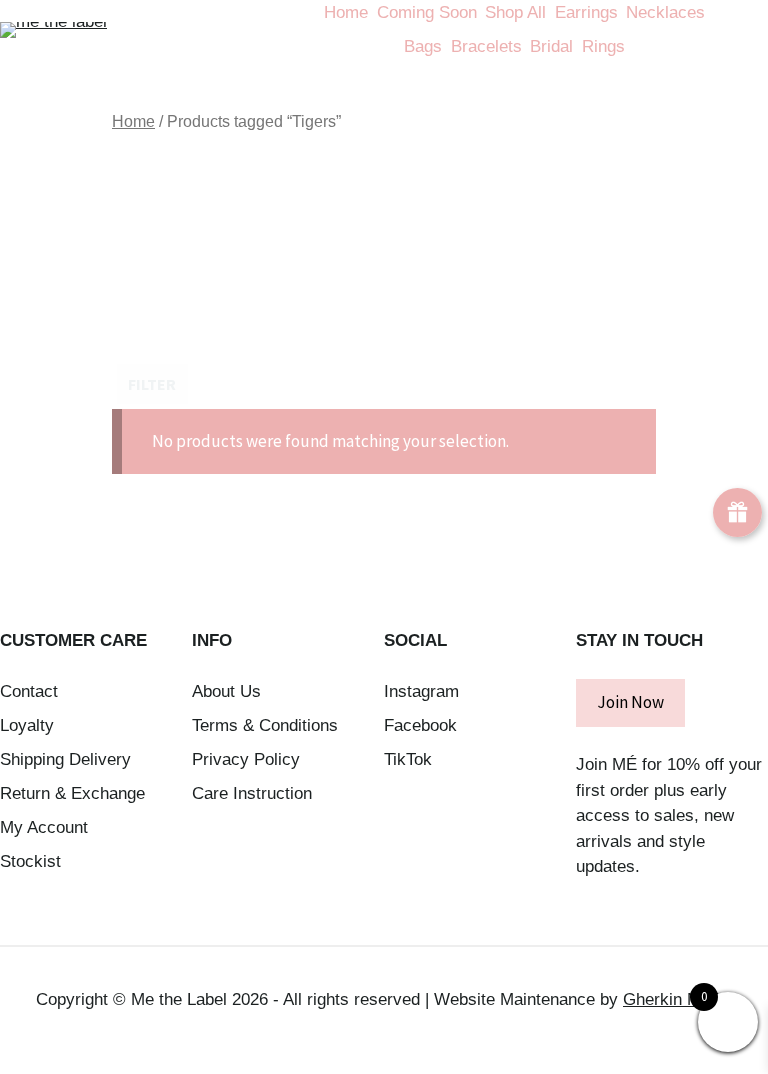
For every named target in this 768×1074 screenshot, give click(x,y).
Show (737, 512)
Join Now (630, 702)
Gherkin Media (677, 999)
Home (133, 121)
